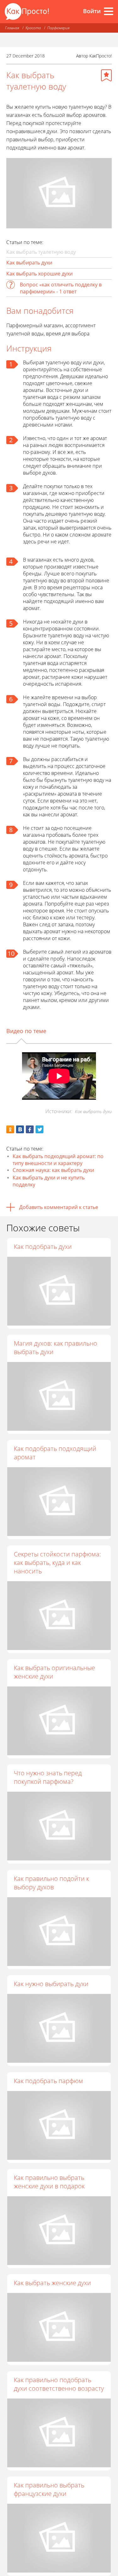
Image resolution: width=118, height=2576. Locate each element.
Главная (12, 28)
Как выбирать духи (29, 263)
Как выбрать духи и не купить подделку (49, 1181)
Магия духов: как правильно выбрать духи (56, 1348)
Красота (33, 28)
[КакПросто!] (27, 11)
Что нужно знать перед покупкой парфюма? (48, 1777)
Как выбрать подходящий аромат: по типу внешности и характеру (58, 1160)
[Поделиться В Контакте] (20, 1129)
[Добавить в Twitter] (39, 1129)
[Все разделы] (109, 11)
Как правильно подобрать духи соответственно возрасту (59, 2384)
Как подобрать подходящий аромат (55, 1453)
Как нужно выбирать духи (51, 1984)
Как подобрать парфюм (48, 2081)
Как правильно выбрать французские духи (49, 2489)
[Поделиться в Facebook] (30, 1129)
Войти (92, 11)
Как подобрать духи (43, 1247)
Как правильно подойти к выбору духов (51, 1883)
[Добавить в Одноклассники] (10, 1129)
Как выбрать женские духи (52, 2283)
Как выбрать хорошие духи (39, 274)
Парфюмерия (58, 28)
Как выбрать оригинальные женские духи (54, 1672)
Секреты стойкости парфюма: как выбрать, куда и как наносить (57, 1563)
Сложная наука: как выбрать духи (53, 1170)
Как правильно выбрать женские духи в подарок (49, 2182)
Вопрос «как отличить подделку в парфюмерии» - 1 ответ (61, 288)
